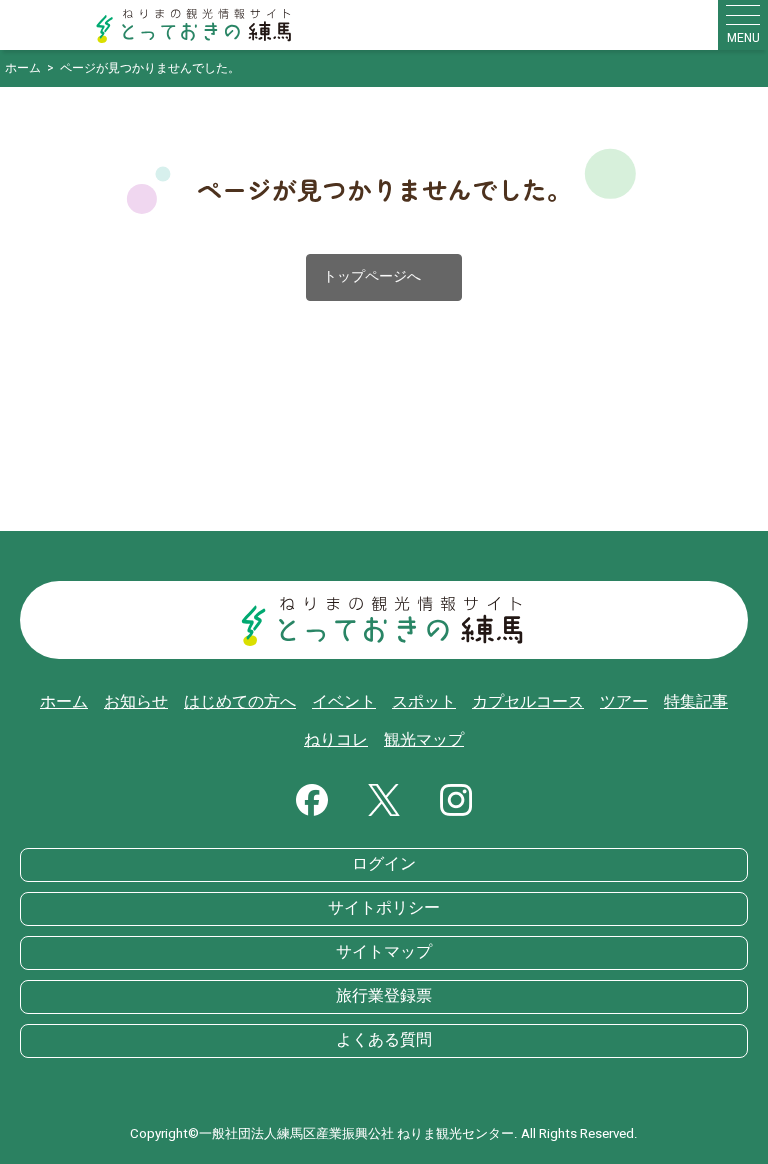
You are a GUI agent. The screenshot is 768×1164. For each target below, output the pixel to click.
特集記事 (696, 702)
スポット (424, 702)
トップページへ (384, 277)
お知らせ (136, 702)
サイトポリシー (384, 908)
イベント (344, 702)
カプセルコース (528, 702)
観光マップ (424, 740)
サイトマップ (384, 952)
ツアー (624, 702)
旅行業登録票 (384, 996)
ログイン (384, 864)
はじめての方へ (240, 702)
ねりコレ (336, 740)
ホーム (64, 702)
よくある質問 (384, 1040)
